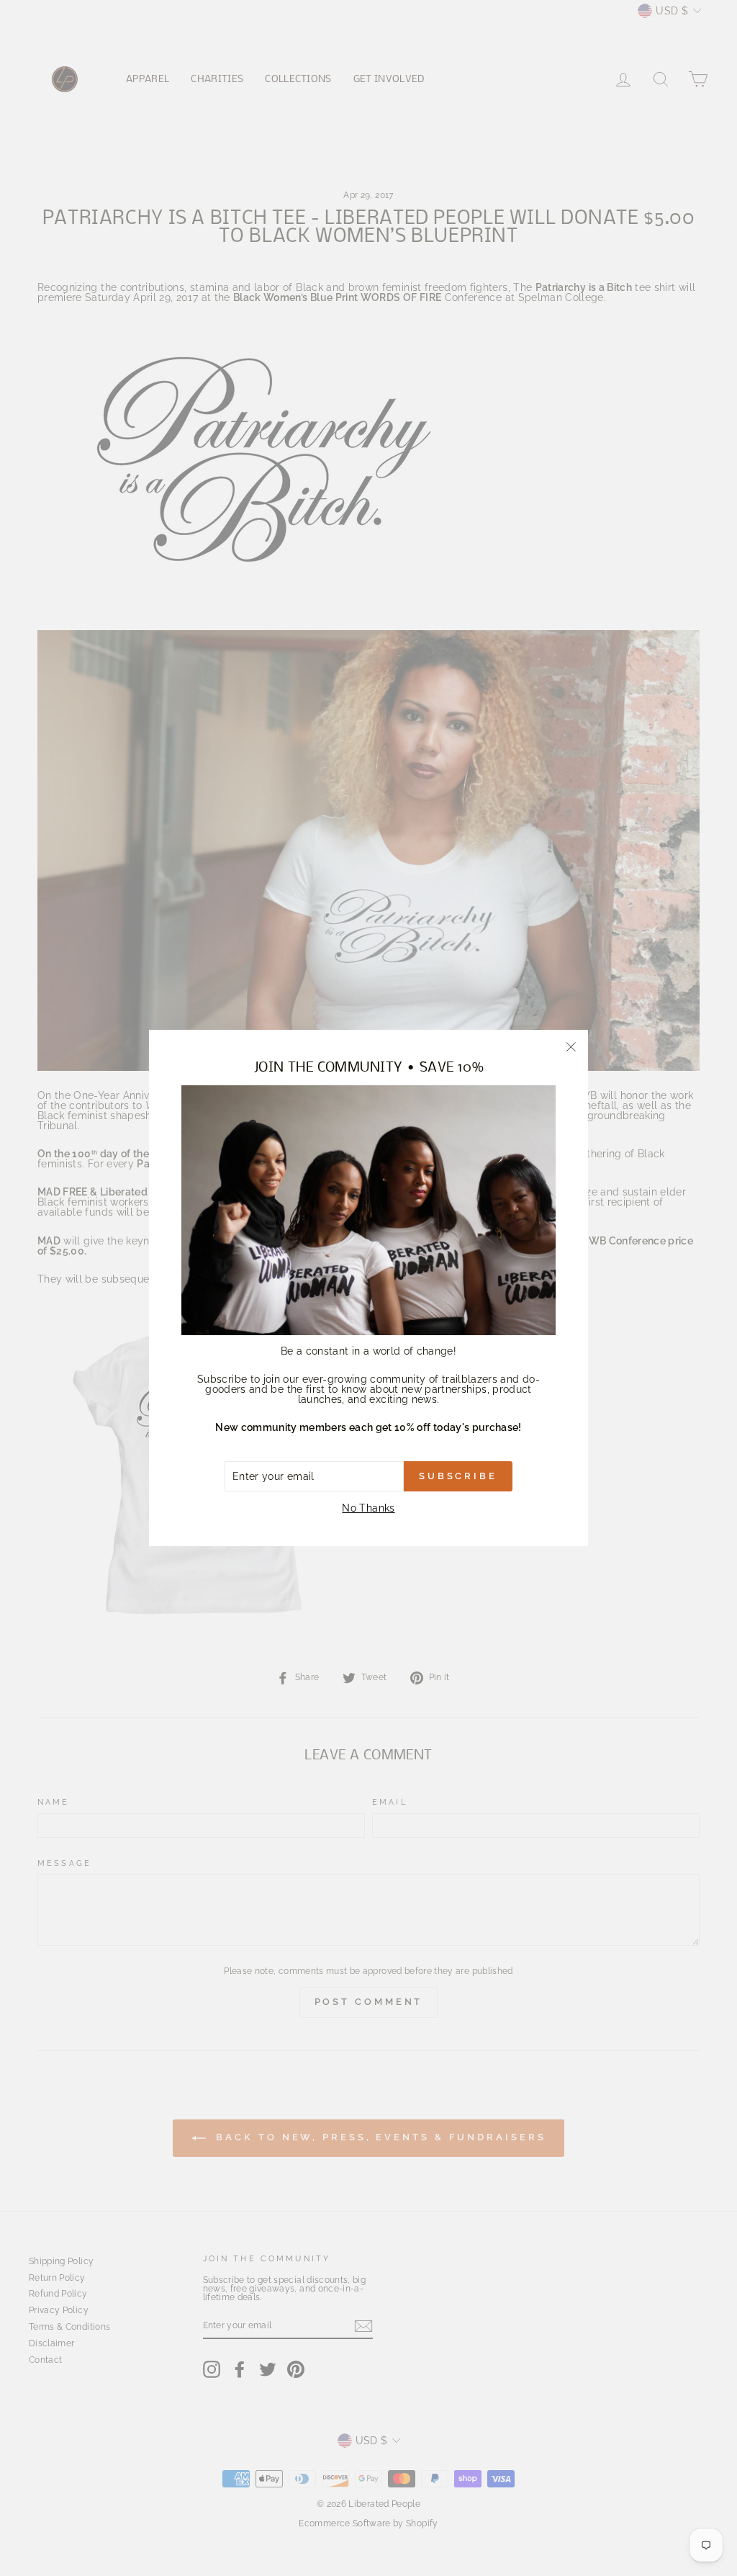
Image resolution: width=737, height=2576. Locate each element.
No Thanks (368, 1508)
